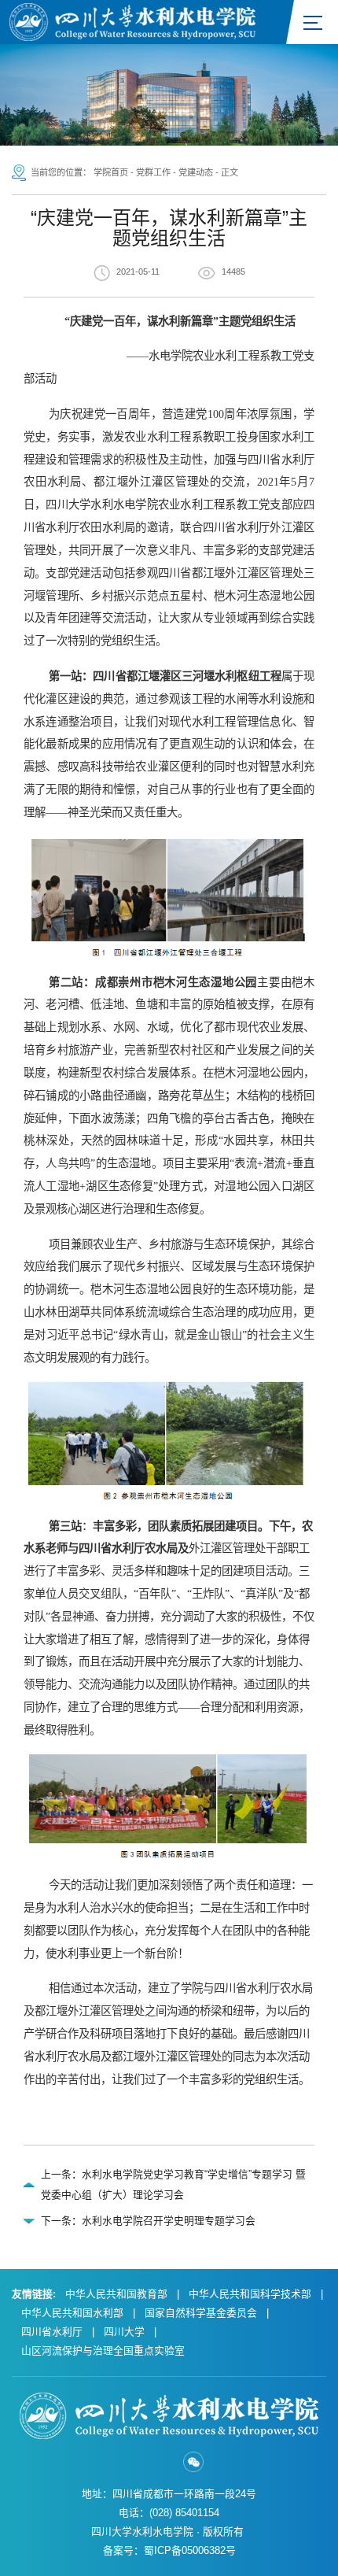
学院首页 (111, 172)
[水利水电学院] (132, 21)
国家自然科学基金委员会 (201, 2313)
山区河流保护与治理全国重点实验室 (103, 2351)
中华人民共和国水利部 (72, 2313)
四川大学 (124, 2332)
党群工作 (153, 172)
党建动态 (196, 172)
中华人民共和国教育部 (116, 2294)
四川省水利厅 (52, 2332)
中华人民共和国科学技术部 (250, 2294)
